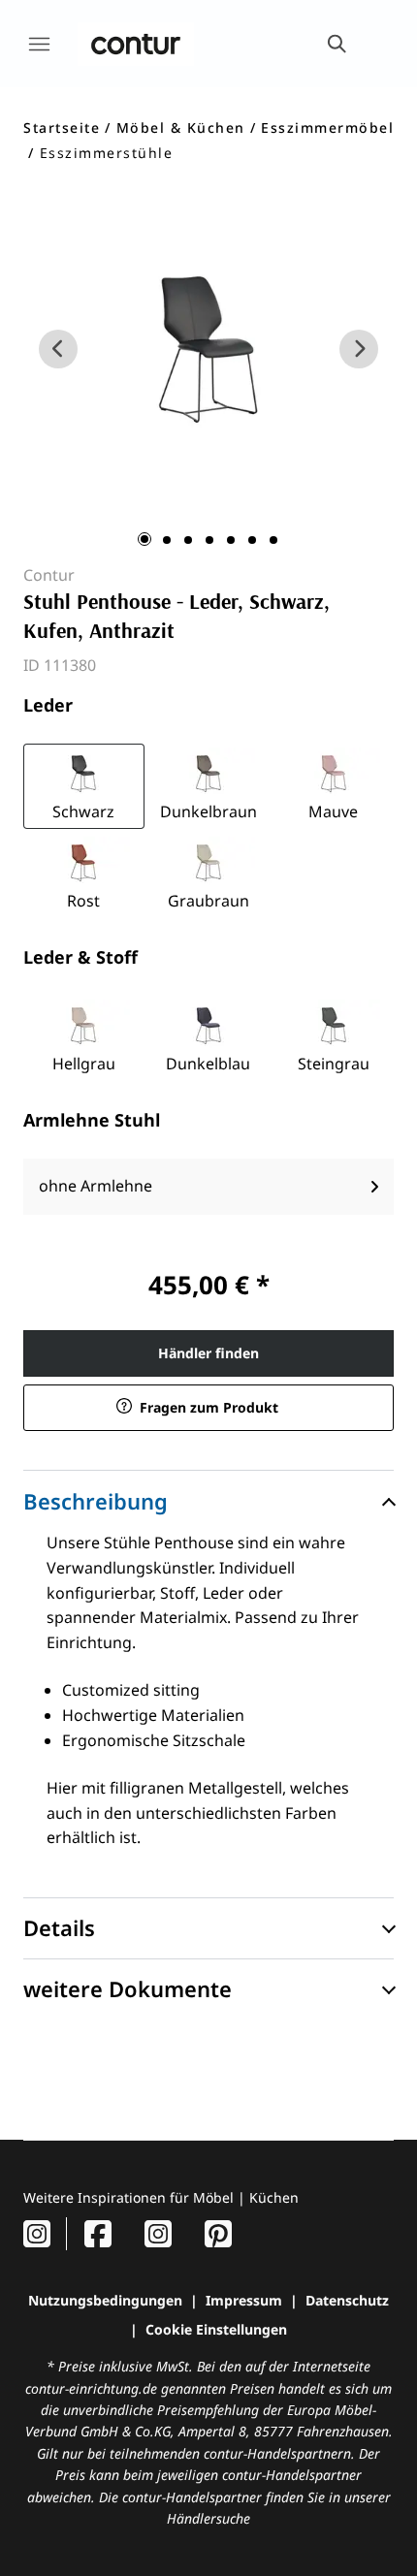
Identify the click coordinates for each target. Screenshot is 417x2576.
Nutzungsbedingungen (105, 2300)
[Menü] (39, 44)
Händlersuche (208, 2518)
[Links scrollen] (58, 349)
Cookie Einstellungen (216, 2329)
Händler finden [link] (208, 1353)
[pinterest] (218, 2233)
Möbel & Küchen (181, 127)
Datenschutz (347, 2300)
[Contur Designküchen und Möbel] (136, 44)
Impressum (244, 2300)
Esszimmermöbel (327, 127)
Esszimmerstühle (107, 153)
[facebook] (98, 2233)
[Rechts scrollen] (359, 349)
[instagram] (37, 2233)
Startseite (62, 127)
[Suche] (336, 44)
